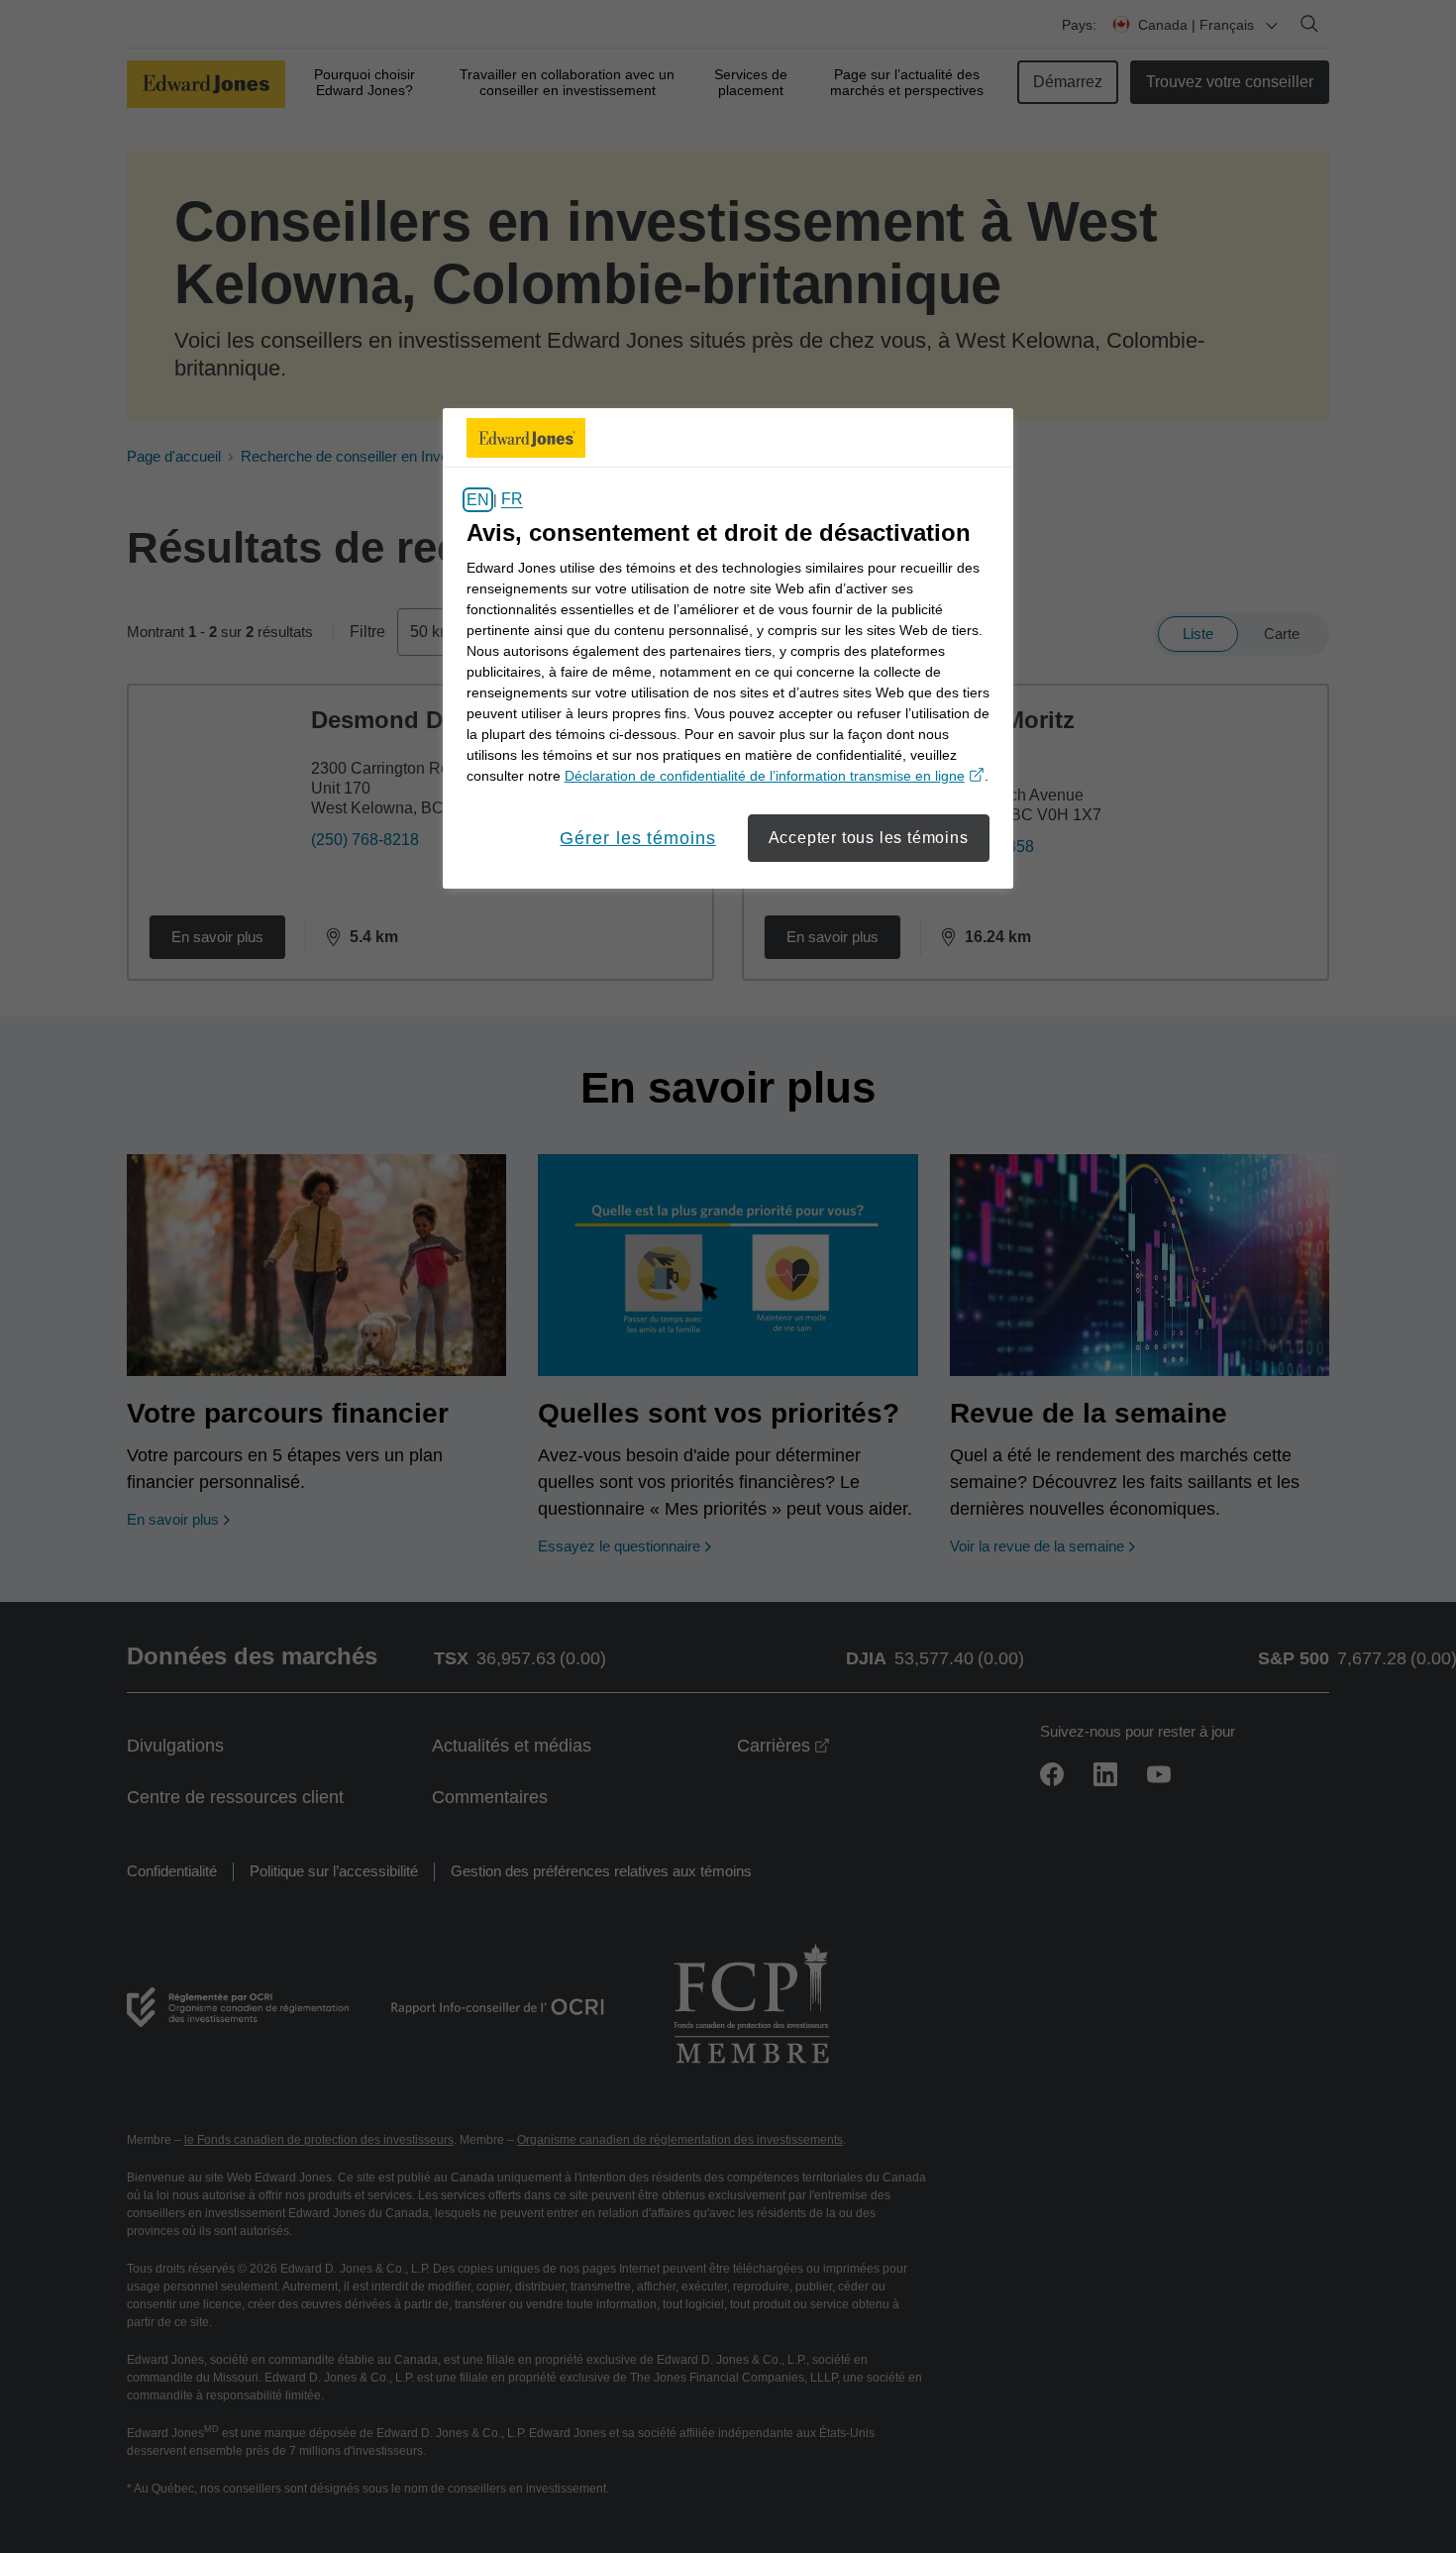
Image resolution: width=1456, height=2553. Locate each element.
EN (478, 500)
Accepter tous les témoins (869, 838)
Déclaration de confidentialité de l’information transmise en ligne (775, 776)
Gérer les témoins (637, 838)
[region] (728, 648)
